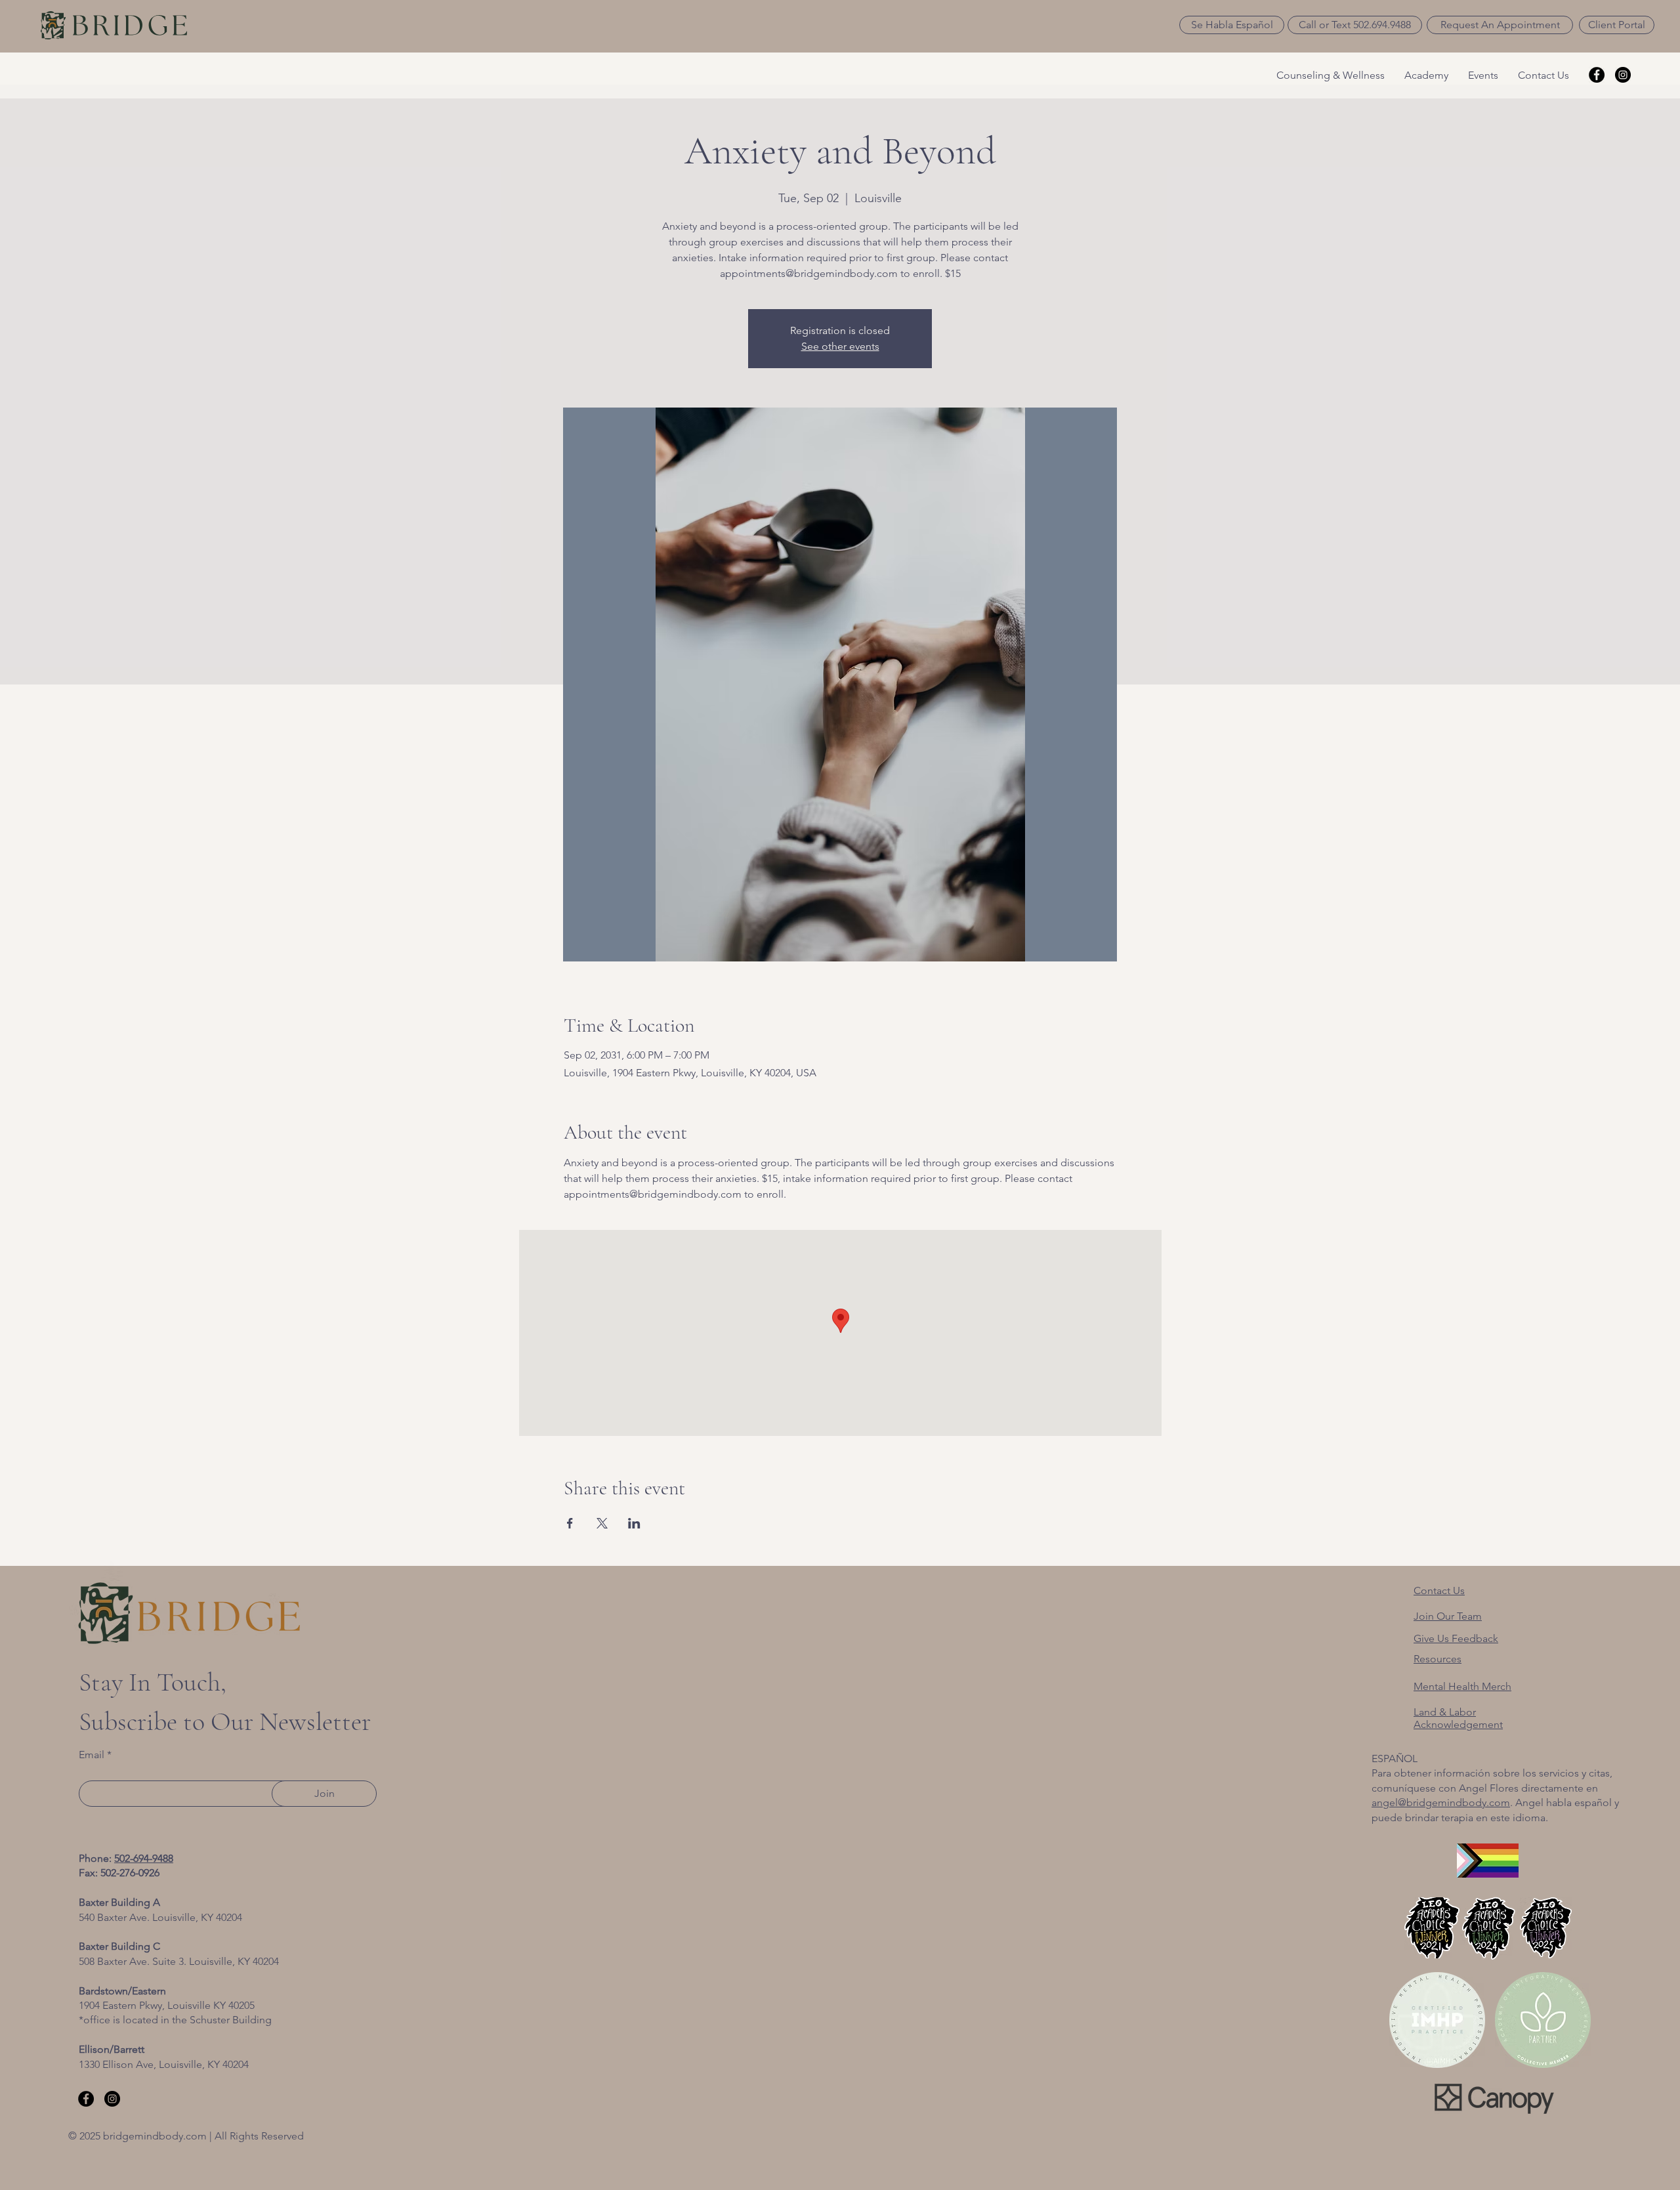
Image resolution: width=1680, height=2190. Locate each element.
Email (92, 1755)
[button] (1232, 25)
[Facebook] (1597, 75)
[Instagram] (1623, 75)
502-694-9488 (144, 1858)
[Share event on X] (602, 1523)
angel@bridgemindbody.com (1441, 1802)
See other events (840, 346)
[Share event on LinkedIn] (634, 1523)
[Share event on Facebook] (570, 1523)
